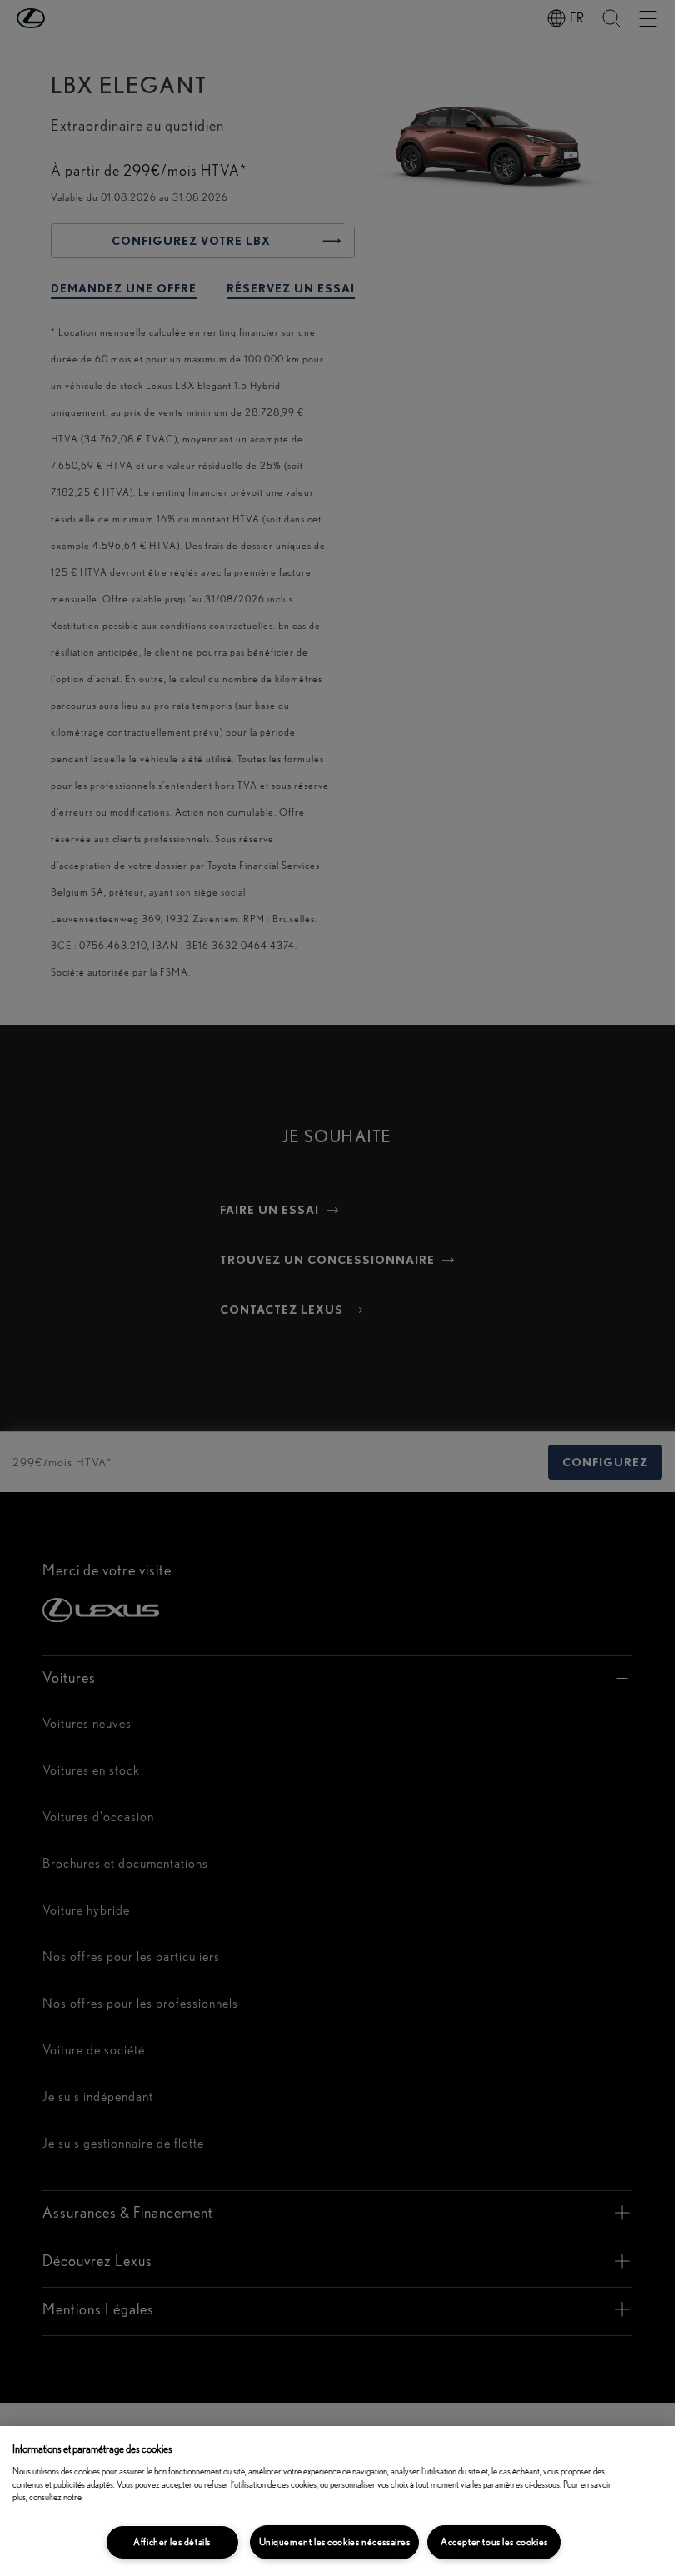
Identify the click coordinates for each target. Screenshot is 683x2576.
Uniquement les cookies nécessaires (335, 2542)
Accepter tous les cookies (494, 2542)
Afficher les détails (172, 2542)
